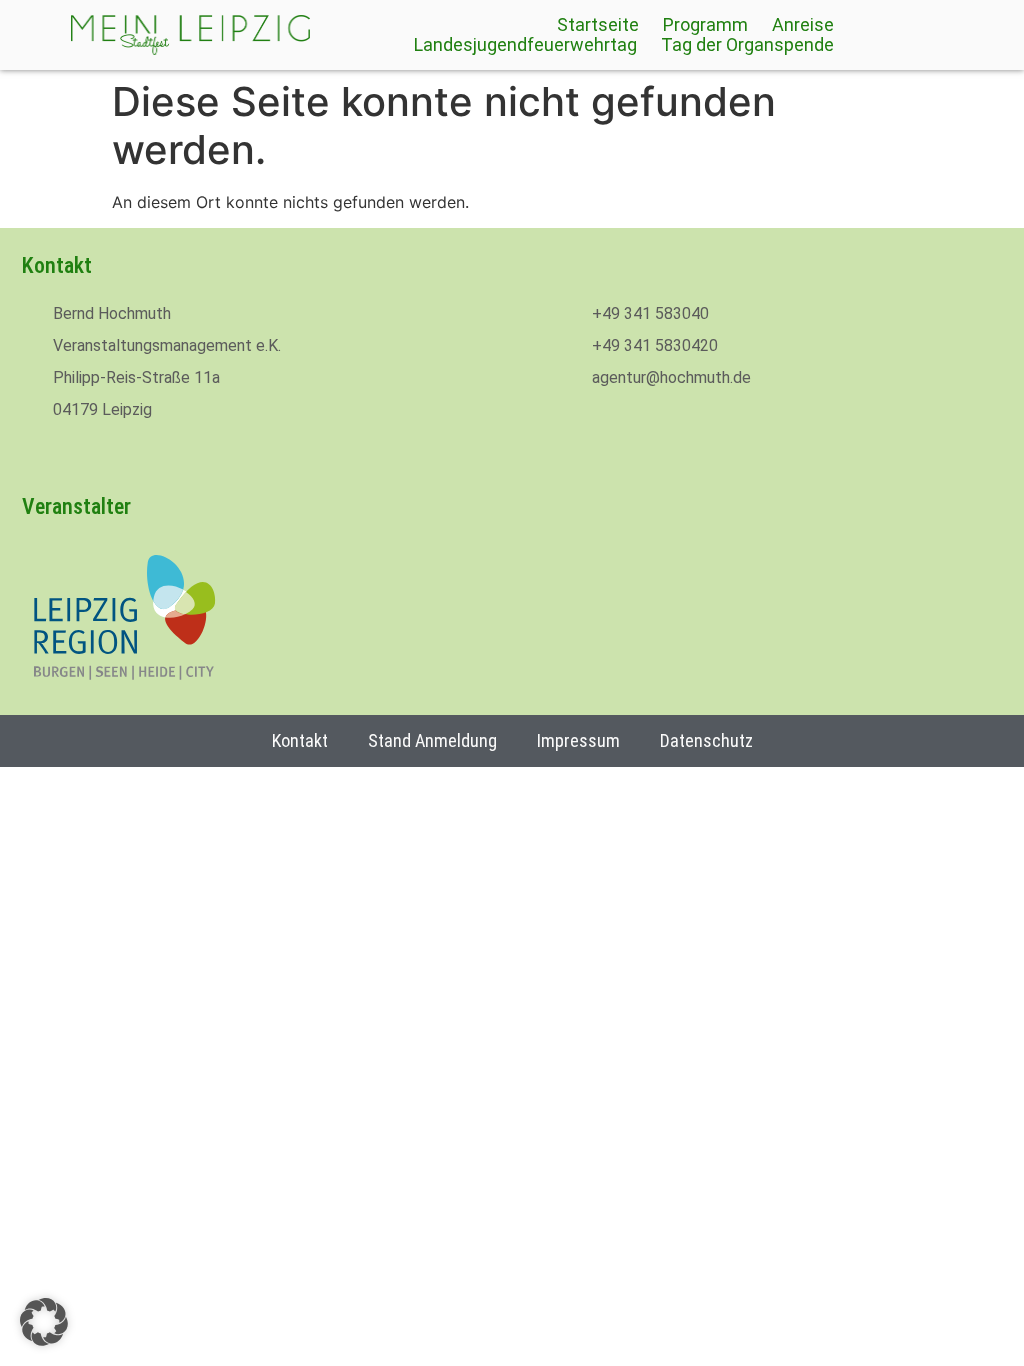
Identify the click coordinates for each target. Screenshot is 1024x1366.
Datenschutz (706, 740)
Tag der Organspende (747, 45)
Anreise (803, 25)
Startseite (598, 25)
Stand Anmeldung (432, 740)
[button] (44, 1322)
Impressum (578, 740)
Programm (705, 25)
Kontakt (300, 740)
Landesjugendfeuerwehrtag (525, 45)
